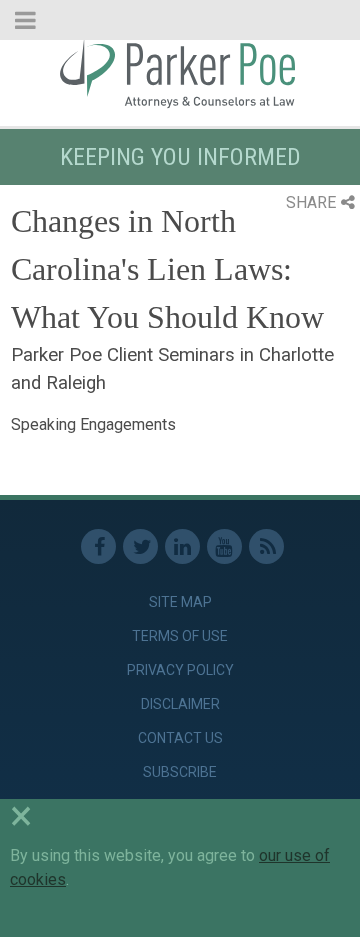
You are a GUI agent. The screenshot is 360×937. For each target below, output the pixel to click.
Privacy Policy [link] (180, 670)
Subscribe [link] (180, 772)
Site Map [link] (180, 602)
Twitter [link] (140, 546)
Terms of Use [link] (180, 636)
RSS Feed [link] (266, 546)
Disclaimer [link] (180, 704)
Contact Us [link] (180, 738)
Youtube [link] (224, 546)
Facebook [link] (98, 546)
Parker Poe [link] (180, 73)
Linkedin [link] (182, 546)
